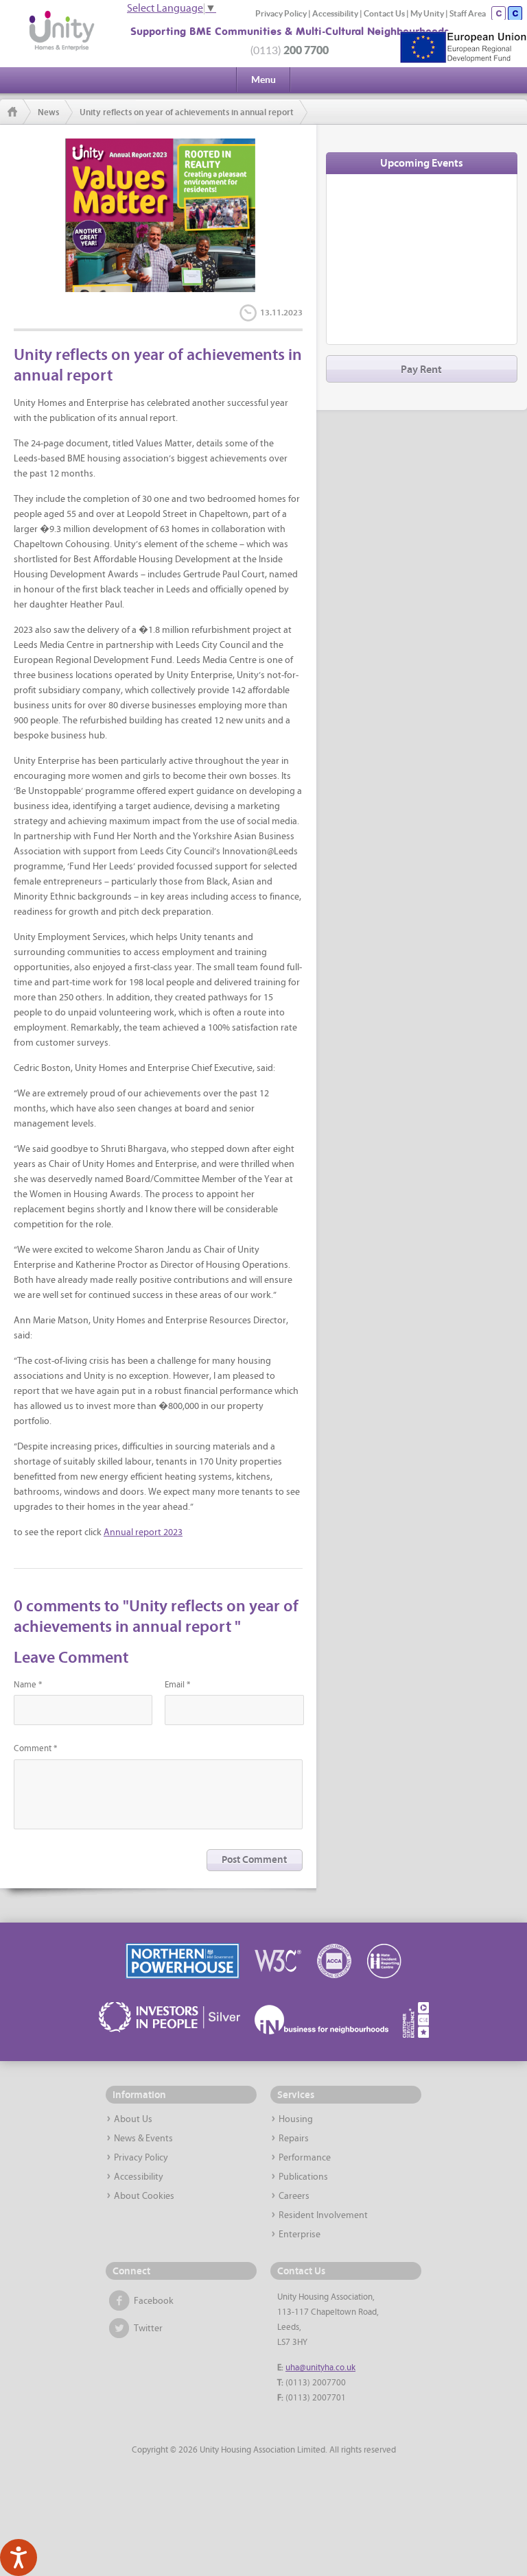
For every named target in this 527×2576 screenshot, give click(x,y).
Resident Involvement (323, 2216)
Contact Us (384, 13)
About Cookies (144, 2196)
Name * (28, 1685)
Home (15, 112)
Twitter (148, 2329)
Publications (303, 2177)
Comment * (35, 1749)
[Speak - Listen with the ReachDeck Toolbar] (19, 2557)
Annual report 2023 (143, 1533)
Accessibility (335, 13)
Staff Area (468, 13)
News (48, 112)
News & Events (143, 2139)
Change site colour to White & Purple (499, 13)
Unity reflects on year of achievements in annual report (187, 112)
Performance (305, 2158)
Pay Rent (421, 370)
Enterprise (300, 2235)
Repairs (294, 2139)
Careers (294, 2196)
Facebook (154, 2301)
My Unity (427, 13)
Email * (177, 1685)
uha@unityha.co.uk (320, 2368)
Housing (296, 2120)
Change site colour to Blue (515, 13)
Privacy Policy (281, 13)
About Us (133, 2120)
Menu (263, 80)
